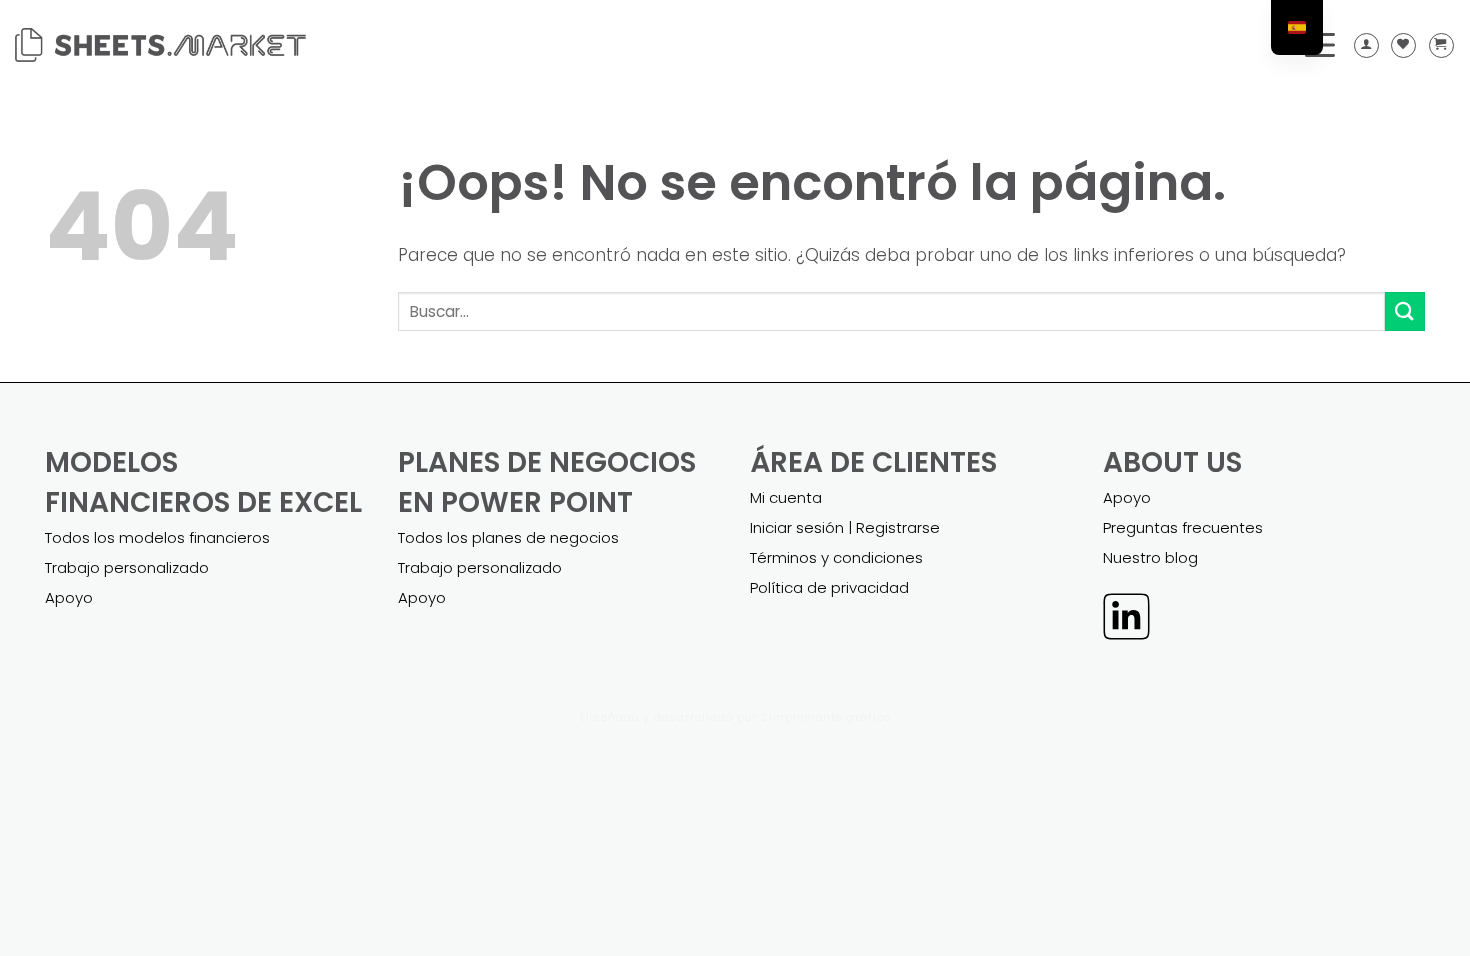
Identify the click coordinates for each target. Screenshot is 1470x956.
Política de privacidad (829, 587)
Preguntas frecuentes (1183, 527)
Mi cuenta (786, 497)
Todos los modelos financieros (157, 537)
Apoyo (69, 597)
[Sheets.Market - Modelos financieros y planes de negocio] (160, 45)
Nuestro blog (1150, 557)
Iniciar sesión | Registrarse (845, 527)
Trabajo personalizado (127, 567)
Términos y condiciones (836, 557)
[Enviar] (1405, 311)
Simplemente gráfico (826, 717)
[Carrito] (1441, 45)
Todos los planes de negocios (508, 537)
